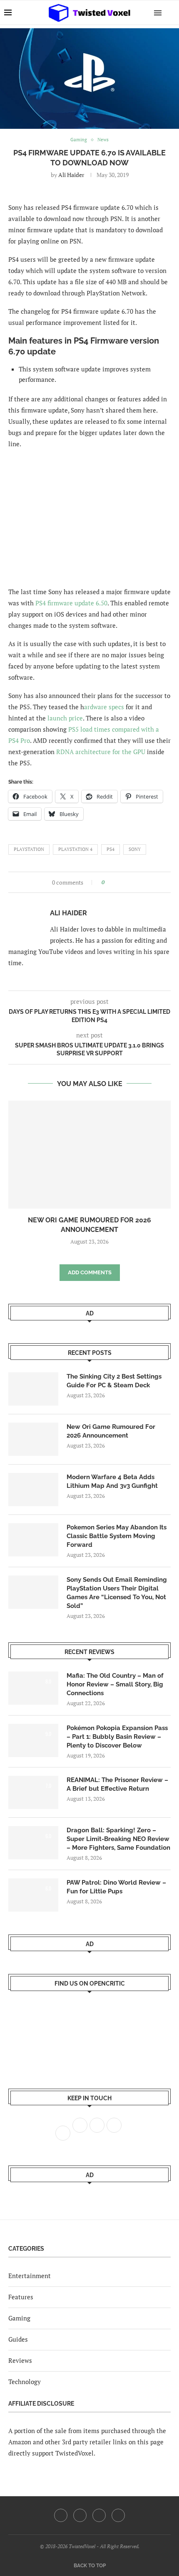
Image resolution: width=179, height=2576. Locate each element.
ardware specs (104, 707)
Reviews (20, 2360)
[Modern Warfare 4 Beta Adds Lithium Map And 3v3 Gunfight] (33, 1490)
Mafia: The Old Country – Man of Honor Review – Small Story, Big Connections (115, 1684)
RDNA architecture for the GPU (101, 752)
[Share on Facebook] (113, 882)
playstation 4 (75, 849)
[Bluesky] (118, 2515)
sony (135, 849)
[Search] (171, 12)
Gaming (19, 2318)
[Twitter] (80, 2515)
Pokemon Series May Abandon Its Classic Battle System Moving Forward (117, 1536)
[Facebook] (61, 2515)
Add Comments (90, 1272)
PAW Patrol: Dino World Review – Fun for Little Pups (116, 1887)
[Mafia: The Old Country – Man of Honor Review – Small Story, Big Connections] (33, 1688)
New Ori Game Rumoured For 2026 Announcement (111, 1431)
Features (21, 2297)
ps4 (111, 849)
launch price (65, 718)
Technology (25, 2382)
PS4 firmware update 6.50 (71, 603)
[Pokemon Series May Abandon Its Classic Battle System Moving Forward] (33, 1540)
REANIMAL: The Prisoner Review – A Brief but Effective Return (117, 1784)
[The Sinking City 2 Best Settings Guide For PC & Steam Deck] (33, 1389)
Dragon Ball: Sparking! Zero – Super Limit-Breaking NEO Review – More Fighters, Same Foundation (118, 1839)
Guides (18, 2339)
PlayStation (29, 849)
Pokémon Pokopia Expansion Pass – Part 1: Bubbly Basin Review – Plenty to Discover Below (117, 1737)
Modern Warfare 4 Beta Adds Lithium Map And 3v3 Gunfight (112, 1481)
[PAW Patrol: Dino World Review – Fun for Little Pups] (33, 1895)
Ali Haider (71, 175)
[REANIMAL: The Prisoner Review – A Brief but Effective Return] (33, 1792)
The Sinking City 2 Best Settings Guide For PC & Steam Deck (114, 1381)
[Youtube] (99, 2515)
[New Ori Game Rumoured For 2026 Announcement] (89, 1155)
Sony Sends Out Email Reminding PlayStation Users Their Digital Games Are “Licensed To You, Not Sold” (117, 1593)
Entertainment (30, 2276)
